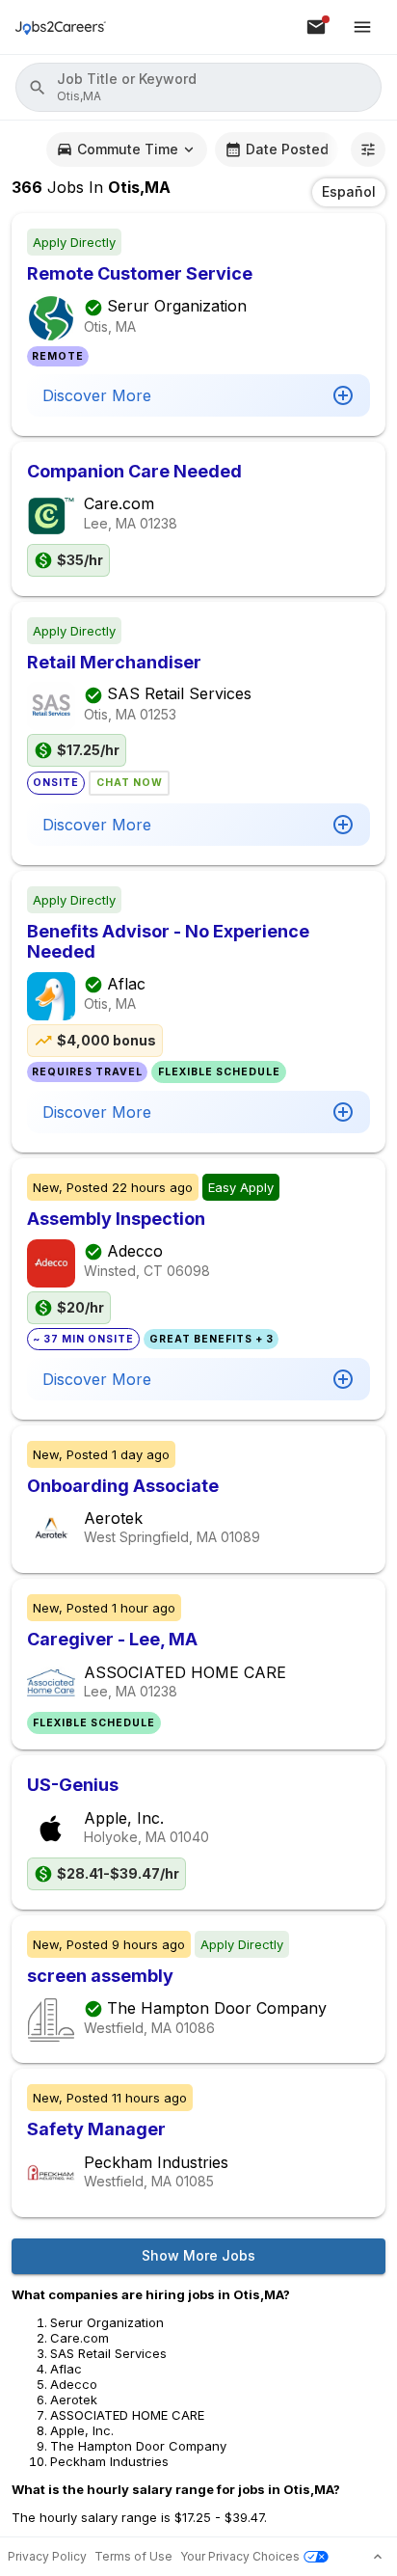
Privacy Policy (47, 2556)
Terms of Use (133, 2556)
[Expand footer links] (378, 2557)
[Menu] (362, 27)
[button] (198, 87)
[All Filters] (368, 149)
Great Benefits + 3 (212, 1339)
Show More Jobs (198, 2255)
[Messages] (316, 27)
